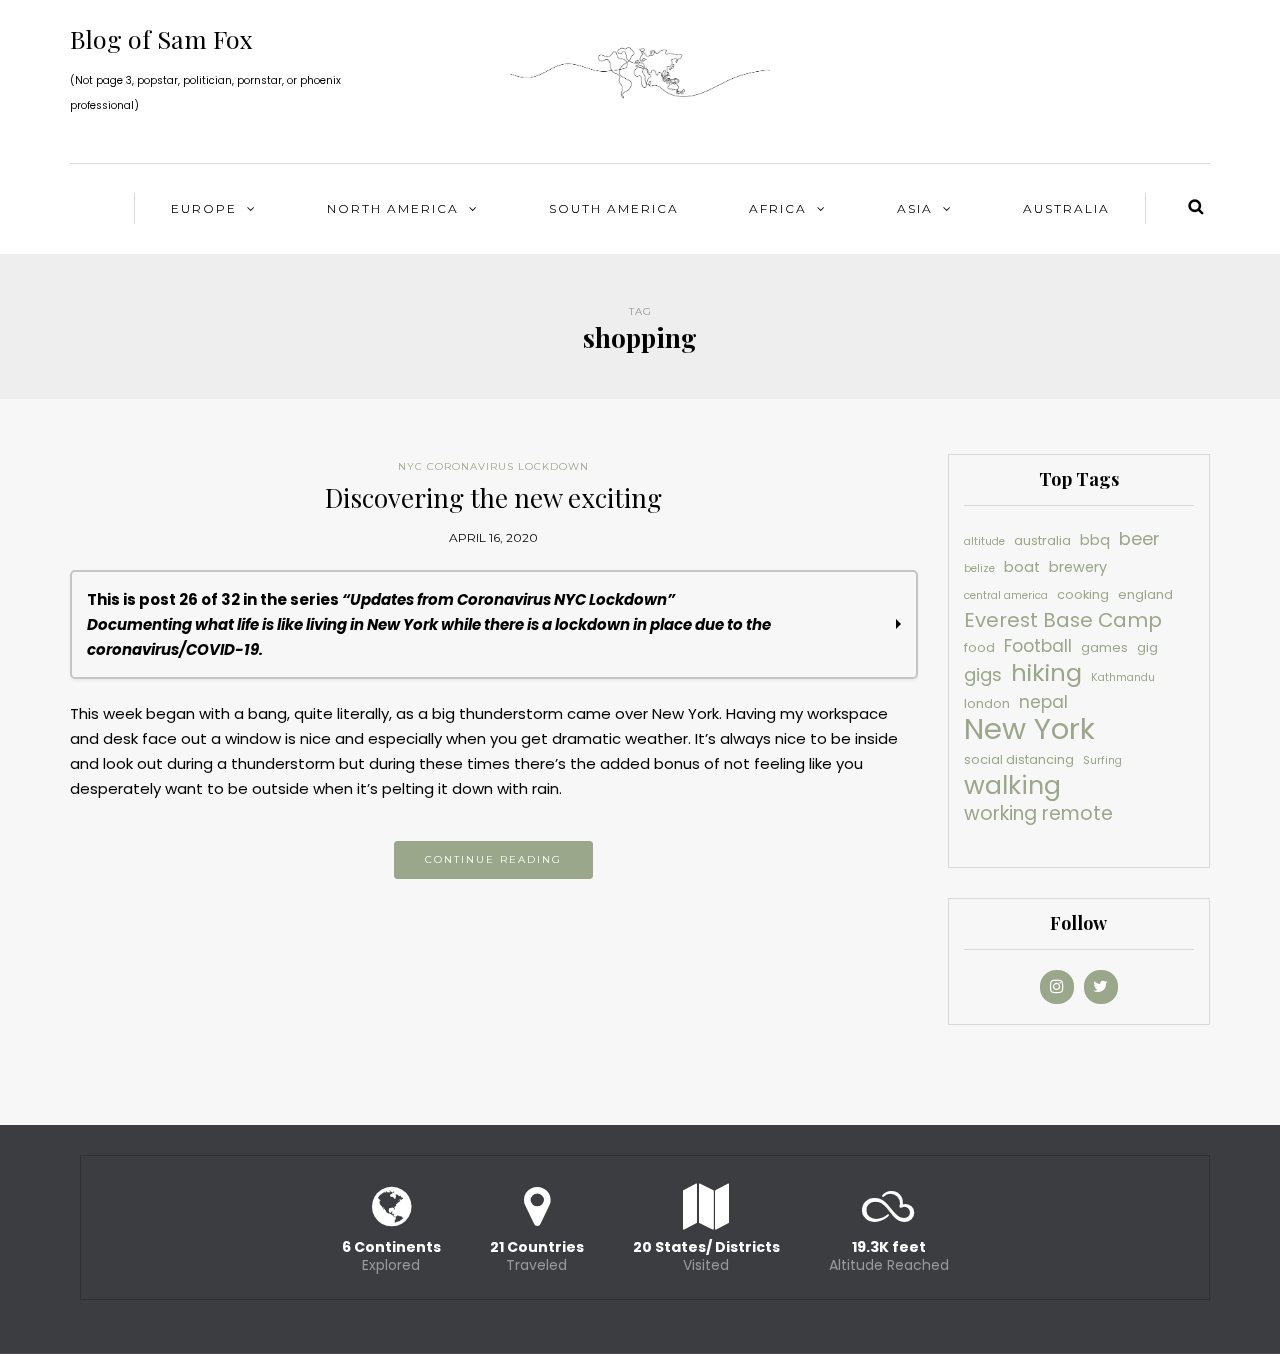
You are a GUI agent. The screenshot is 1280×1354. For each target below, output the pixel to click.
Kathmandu (1123, 677)
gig (1147, 647)
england (1145, 594)
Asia (915, 208)
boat (1022, 567)
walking (1012, 785)
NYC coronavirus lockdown (493, 466)
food (979, 647)
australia (1042, 540)
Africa (778, 208)
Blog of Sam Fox (161, 38)
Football (1038, 646)
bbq (1095, 540)
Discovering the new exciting (493, 497)
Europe (204, 208)
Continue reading (493, 859)
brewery (1078, 567)
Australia (1066, 208)
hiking (1046, 672)
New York (1029, 728)
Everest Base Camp (1063, 620)
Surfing (1102, 760)
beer (1139, 538)
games (1104, 647)
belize (979, 568)
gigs (983, 674)
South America (614, 208)
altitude (984, 541)
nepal (1043, 702)
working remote (1038, 813)
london (987, 703)
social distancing (1019, 759)
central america (1006, 595)
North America (393, 208)
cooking (1083, 594)
